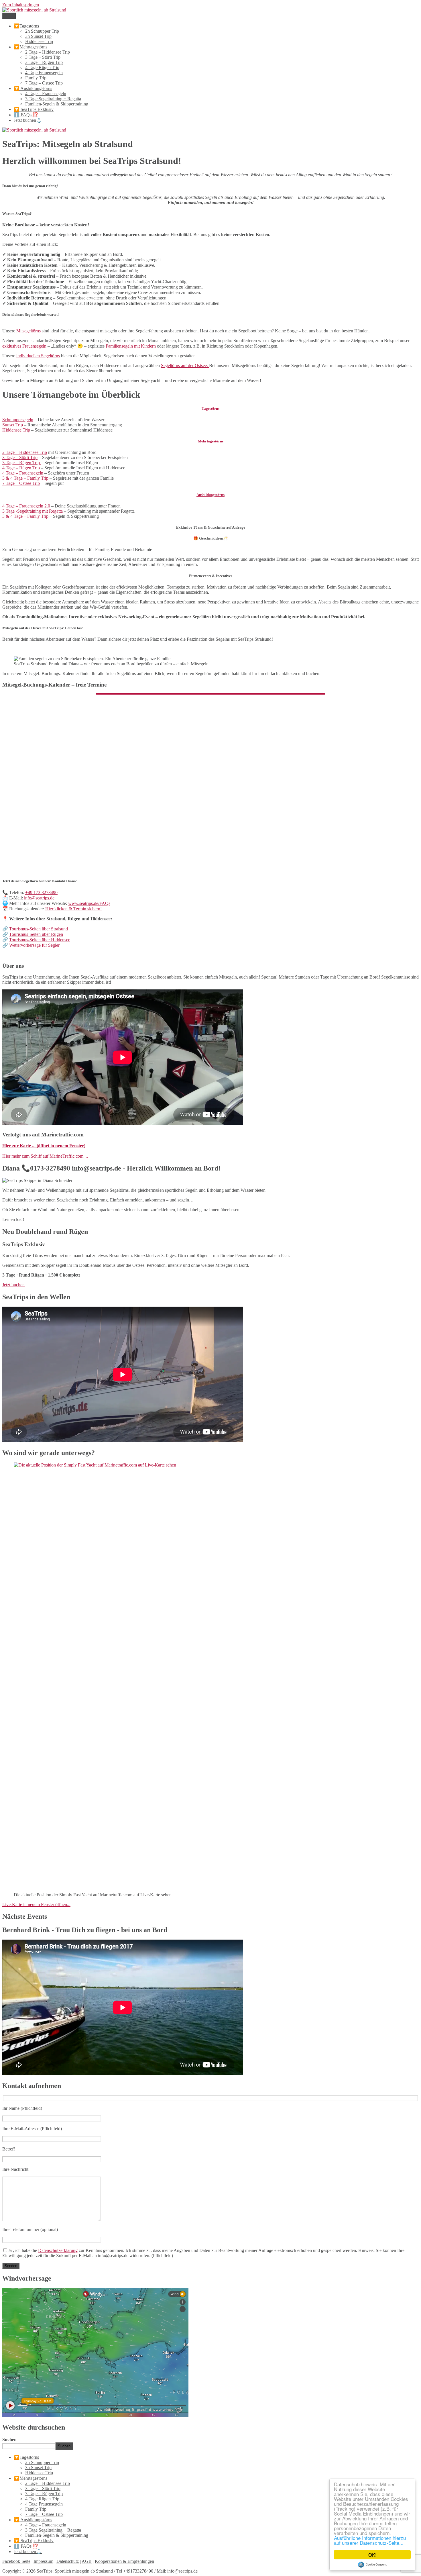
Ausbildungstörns (210, 495)
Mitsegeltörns (29, 331)
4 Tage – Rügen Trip (21, 468)
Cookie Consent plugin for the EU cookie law (372, 2565)
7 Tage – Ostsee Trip (44, 83)
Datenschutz (68, 2561)
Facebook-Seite (16, 2561)
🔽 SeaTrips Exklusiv (34, 109)
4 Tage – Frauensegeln (46, 94)
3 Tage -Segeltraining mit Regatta (33, 511)
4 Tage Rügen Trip (42, 67)
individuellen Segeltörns (38, 356)
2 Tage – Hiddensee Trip (48, 52)
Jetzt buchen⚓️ (28, 120)
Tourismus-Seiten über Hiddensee (40, 940)
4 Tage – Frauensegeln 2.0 (26, 506)
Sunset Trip (13, 425)
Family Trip (36, 78)
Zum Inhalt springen (21, 5)
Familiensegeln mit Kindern (131, 346)
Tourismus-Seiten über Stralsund (39, 929)
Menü (9, 16)
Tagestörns (210, 408)
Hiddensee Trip (39, 41)
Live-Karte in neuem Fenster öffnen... (36, 1904)
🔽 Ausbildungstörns (33, 88)
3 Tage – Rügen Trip (44, 62)
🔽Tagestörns (26, 26)
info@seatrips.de (39, 898)
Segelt (185, 365)
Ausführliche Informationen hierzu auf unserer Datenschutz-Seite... (370, 2540)
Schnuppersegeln (18, 420)
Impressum (43, 2561)
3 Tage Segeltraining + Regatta (53, 99)
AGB (87, 2561)
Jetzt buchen (13, 1285)
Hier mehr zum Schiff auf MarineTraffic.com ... (45, 1156)
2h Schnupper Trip (42, 31)
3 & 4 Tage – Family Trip (25, 478)
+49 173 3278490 (41, 892)
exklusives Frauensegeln (24, 346)
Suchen (9, 2439)
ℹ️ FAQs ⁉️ (26, 115)
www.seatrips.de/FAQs (89, 903)
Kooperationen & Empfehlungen (124, 2561)
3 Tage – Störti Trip (43, 57)
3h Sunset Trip (38, 36)
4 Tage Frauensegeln (44, 73)
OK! (372, 2555)
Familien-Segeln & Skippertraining (57, 104)
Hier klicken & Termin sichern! (73, 909)
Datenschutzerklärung (58, 2250)
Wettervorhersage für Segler (34, 945)
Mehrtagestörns (211, 441)
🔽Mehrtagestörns (31, 47)
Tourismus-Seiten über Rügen (36, 934)
